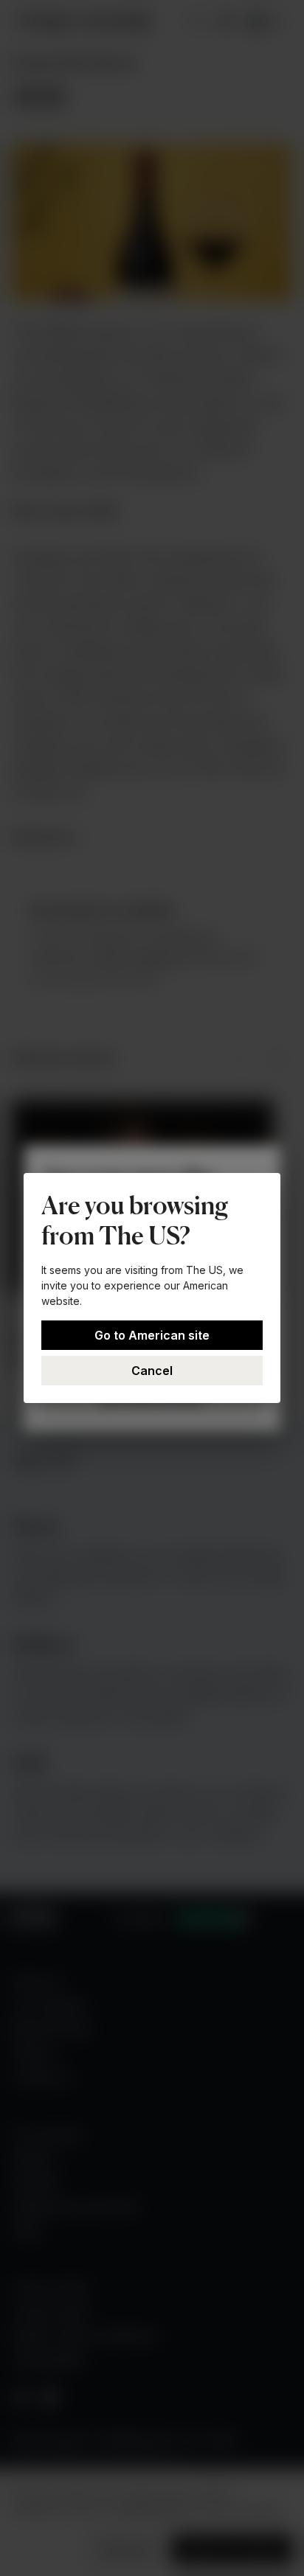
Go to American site (152, 1335)
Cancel (152, 1371)
